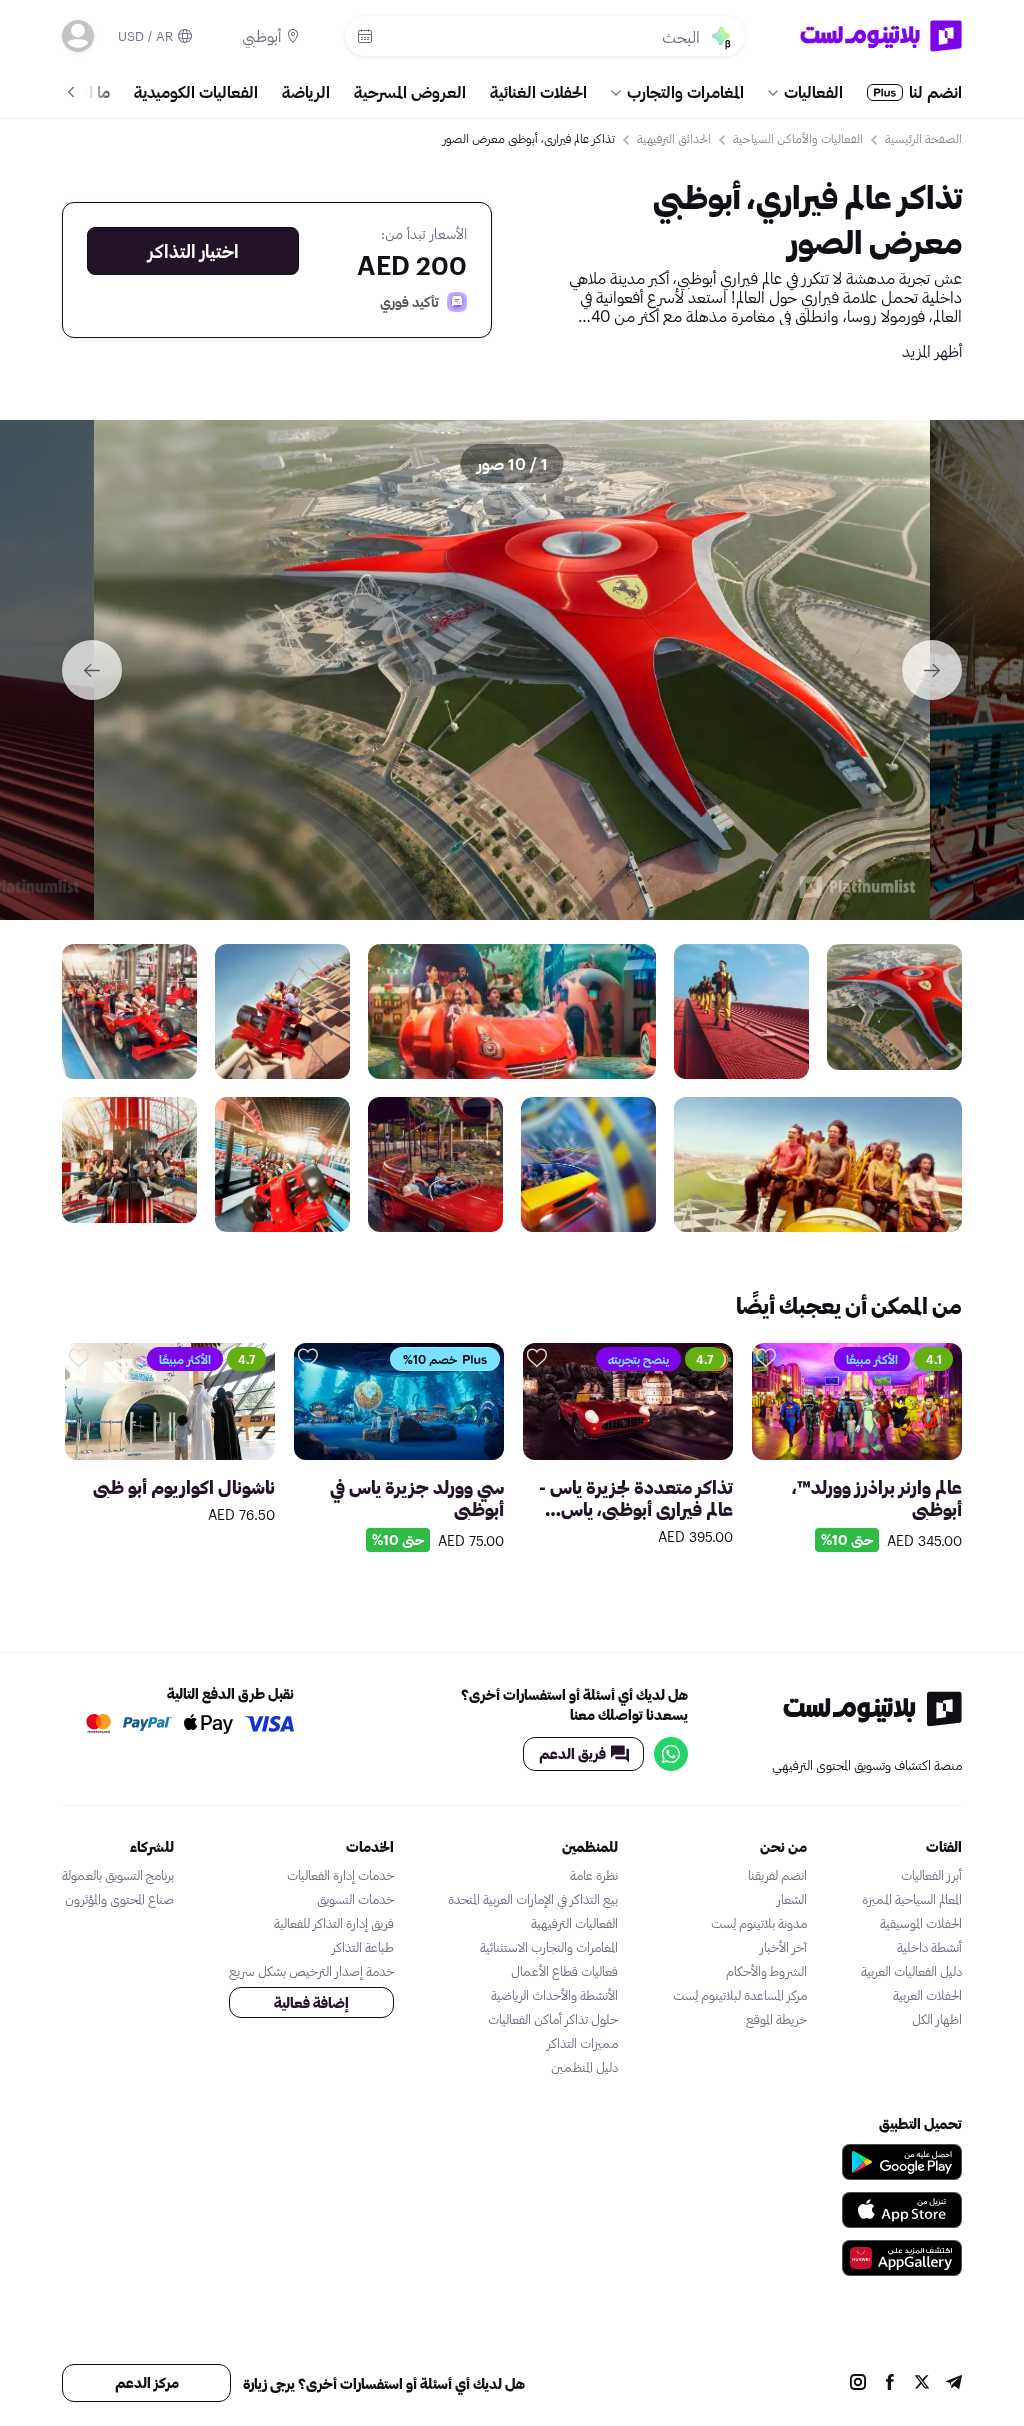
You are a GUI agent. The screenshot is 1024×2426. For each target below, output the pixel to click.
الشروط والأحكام (766, 1971)
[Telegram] (954, 2384)
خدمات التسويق (355, 1899)
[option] (512, 670)
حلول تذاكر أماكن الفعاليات (553, 2019)
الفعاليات (813, 91)
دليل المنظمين (584, 2067)
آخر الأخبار (783, 1947)
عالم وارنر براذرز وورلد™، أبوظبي (877, 1498)
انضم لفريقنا (777, 1875)
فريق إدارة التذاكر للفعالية (334, 1923)
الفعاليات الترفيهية (574, 1923)
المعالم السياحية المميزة (912, 1899)
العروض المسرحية (410, 91)
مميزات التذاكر (582, 2043)
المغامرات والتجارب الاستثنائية (549, 1947)
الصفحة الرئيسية (923, 138)
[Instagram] (858, 2384)
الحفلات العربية (927, 1995)
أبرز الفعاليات (931, 1875)
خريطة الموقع (776, 2019)
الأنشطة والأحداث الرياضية (554, 1995)
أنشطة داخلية (929, 1947)
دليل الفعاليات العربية (911, 1971)
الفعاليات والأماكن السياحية (798, 138)
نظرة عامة (594, 1875)
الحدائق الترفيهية (674, 138)
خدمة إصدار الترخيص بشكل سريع (311, 1971)
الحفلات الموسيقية (921, 1923)
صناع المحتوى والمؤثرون (119, 1899)
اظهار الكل (937, 2019)
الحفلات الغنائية (538, 91)
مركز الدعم (147, 2382)
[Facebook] (890, 2384)
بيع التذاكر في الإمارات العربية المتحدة (533, 1899)
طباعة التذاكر (363, 1947)
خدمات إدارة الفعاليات (340, 1875)
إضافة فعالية (311, 2002)
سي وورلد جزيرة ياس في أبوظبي (417, 1498)
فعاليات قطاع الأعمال (564, 1971)
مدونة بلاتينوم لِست (759, 1923)
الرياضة (306, 91)
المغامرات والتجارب (685, 91)
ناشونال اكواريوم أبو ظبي (184, 1487)
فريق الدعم (572, 1753)
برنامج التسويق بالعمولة (118, 1875)
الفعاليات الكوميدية (196, 91)
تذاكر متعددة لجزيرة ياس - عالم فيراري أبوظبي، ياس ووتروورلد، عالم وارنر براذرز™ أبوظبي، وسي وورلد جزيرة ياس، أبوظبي (632, 1498)
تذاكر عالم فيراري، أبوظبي (807, 196)
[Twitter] (922, 2384)
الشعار (792, 1899)
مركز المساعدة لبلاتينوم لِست (740, 1995)
